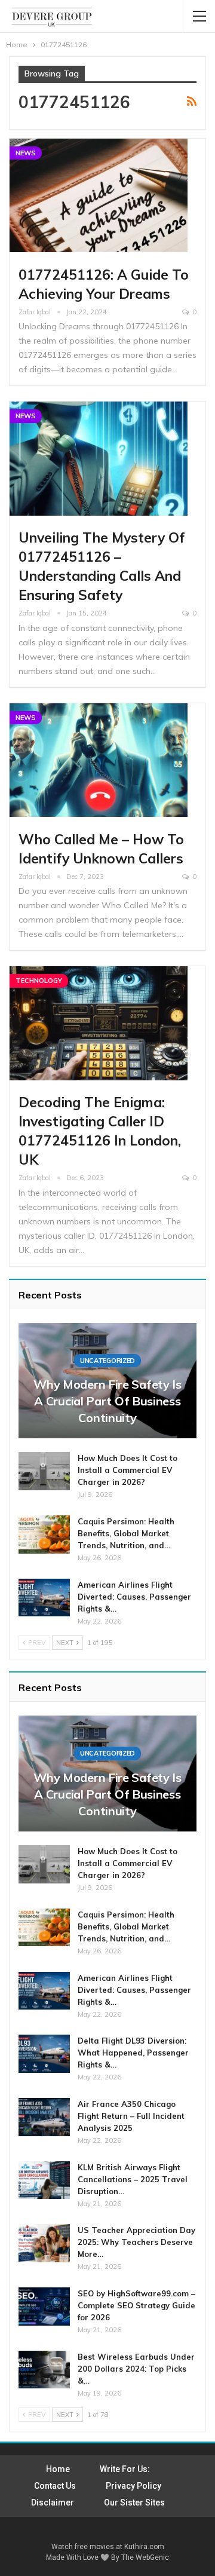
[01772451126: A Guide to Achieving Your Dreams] (99, 196)
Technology (39, 981)
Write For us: (125, 2469)
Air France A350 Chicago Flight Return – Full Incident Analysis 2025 (131, 2116)
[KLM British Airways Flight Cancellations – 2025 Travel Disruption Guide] (44, 2180)
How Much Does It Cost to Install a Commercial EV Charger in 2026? (128, 1470)
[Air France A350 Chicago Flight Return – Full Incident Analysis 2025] (44, 2117)
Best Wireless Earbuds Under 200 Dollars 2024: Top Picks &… (136, 2369)
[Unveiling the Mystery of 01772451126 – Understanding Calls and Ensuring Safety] (99, 459)
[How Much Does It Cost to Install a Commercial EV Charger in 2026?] (44, 1471)
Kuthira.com (144, 2547)
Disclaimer (53, 2503)
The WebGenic (145, 2557)
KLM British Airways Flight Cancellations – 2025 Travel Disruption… (133, 2179)
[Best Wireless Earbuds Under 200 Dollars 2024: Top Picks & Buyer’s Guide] (44, 2370)
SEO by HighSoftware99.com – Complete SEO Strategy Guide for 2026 (136, 2305)
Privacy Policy (133, 2486)
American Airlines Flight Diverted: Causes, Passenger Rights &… (134, 1597)
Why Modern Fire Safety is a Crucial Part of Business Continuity (107, 1401)
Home (58, 2469)
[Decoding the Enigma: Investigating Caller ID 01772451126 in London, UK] (99, 1023)
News (26, 153)
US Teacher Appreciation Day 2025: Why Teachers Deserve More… (136, 2242)
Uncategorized (107, 1361)
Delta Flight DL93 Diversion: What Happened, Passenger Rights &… (133, 2053)
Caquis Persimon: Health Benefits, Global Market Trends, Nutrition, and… (126, 1533)
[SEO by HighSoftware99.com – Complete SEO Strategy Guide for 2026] (44, 2307)
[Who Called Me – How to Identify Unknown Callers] (99, 760)
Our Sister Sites (134, 2503)
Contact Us (55, 2486)
